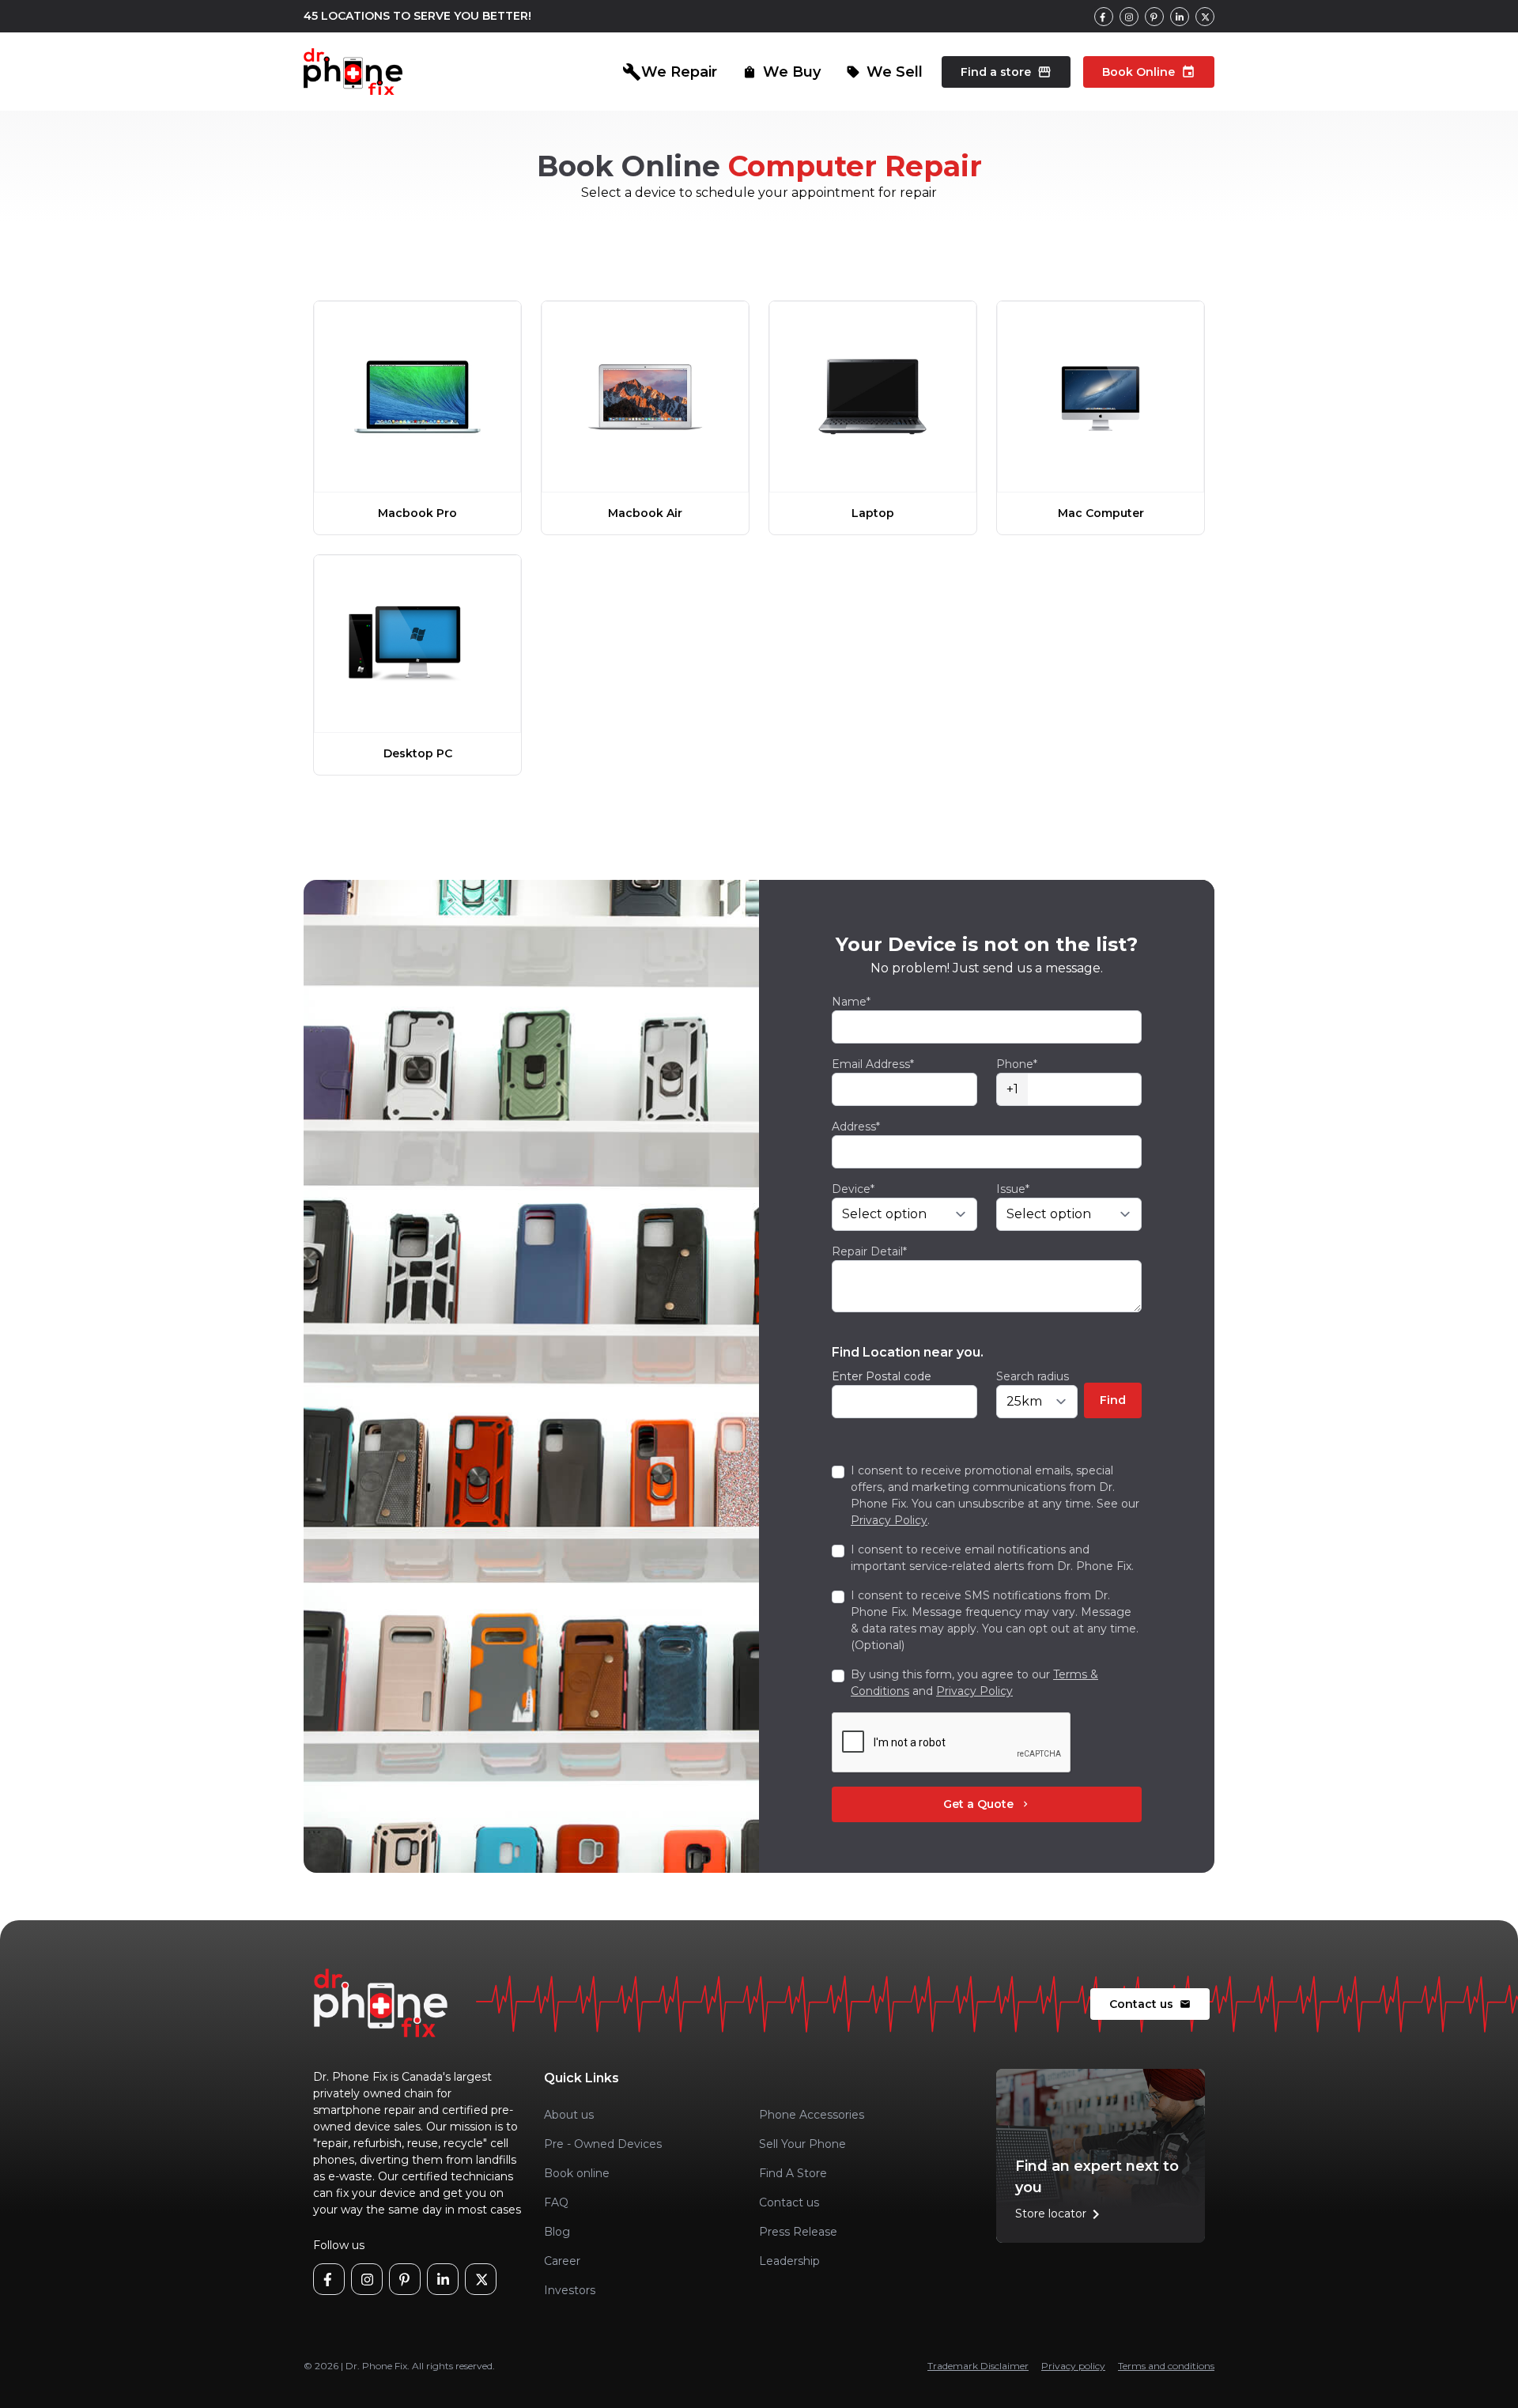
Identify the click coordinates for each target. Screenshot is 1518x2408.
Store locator (1060, 2214)
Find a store (1006, 72)
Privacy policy (1073, 2366)
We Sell (884, 72)
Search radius (1033, 1376)
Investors (570, 2290)
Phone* (1017, 1064)
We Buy (782, 72)
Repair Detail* (869, 1251)
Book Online (1149, 72)
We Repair (670, 72)
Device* (853, 1189)
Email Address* (873, 1064)
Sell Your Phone (802, 2144)
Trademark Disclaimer (978, 2366)
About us (569, 2115)
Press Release (798, 2232)
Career (562, 2261)
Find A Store (793, 2173)
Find (1113, 1400)
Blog (557, 2232)
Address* (856, 1127)
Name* (851, 1002)
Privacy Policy (889, 1520)
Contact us (1150, 2004)
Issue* (1013, 1189)
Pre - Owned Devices (603, 2144)
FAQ (556, 2202)
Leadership (789, 2261)
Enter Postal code (882, 1376)
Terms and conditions (1166, 2366)
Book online (577, 2173)
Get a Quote (987, 1804)
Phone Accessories (812, 2115)
